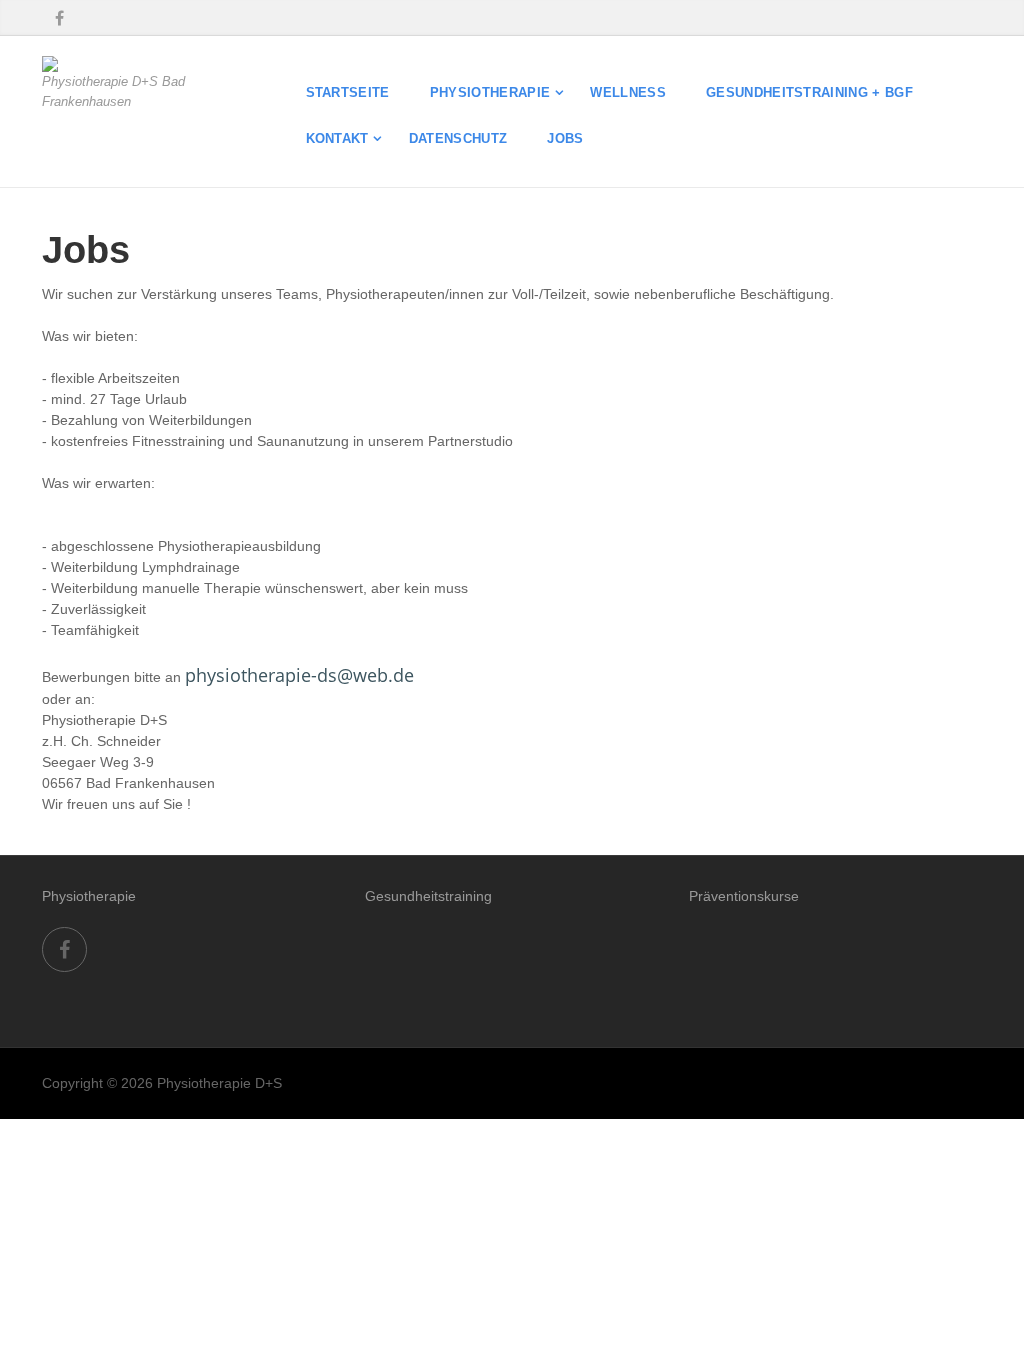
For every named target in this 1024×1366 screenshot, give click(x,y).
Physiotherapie (490, 92)
